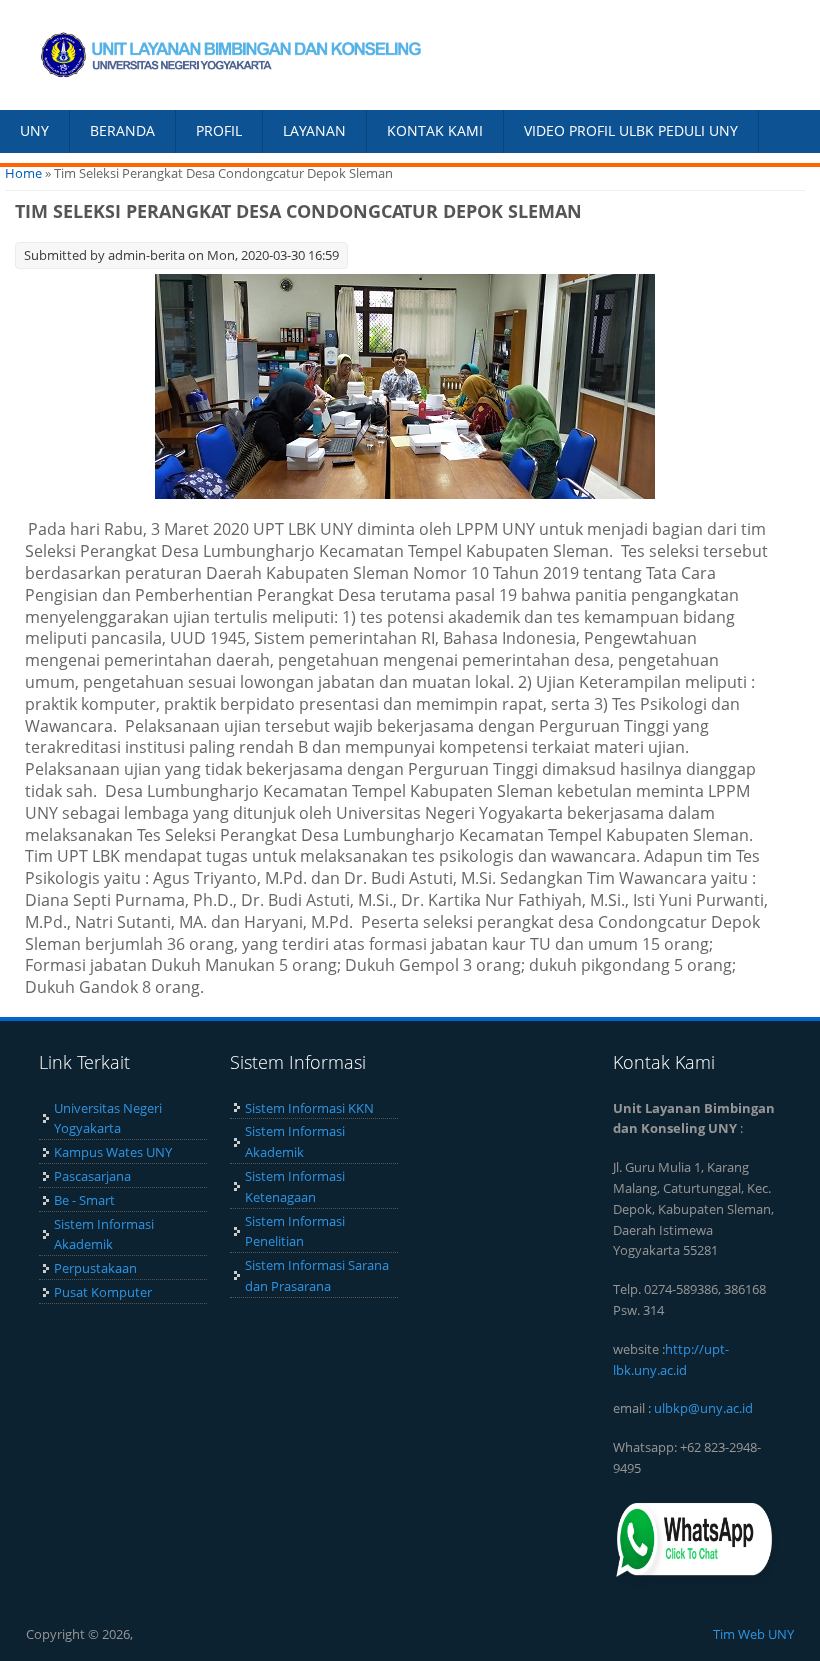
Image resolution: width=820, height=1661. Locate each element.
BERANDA (122, 130)
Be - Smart (84, 1200)
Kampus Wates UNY (113, 1152)
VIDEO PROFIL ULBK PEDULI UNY (631, 130)
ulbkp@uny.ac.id (703, 1408)
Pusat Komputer (103, 1292)
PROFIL (219, 130)
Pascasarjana (92, 1176)
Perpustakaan (95, 1268)
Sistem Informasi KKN (309, 1108)
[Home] (205, 55)
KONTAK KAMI (435, 130)
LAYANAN (314, 130)
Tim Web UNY (753, 1634)
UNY (34, 130)
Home (23, 173)
